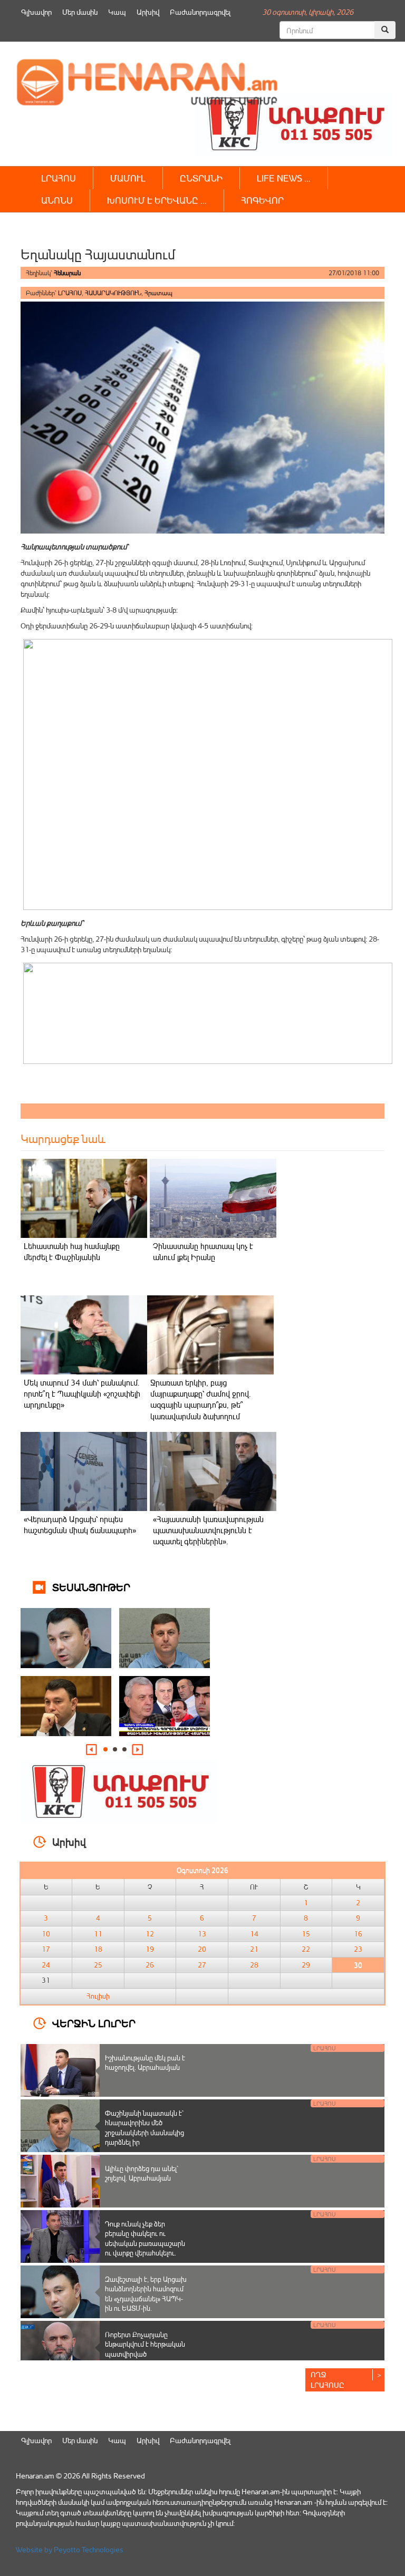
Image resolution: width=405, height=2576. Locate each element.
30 (358, 1965)
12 (150, 1934)
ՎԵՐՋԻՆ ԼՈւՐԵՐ (94, 2023)
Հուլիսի (98, 1996)
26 (150, 1965)
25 (98, 1965)
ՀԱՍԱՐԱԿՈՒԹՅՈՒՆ (113, 293)
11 (98, 1934)
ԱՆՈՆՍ (57, 200)
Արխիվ (148, 12)
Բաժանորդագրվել (200, 12)
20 (202, 1949)
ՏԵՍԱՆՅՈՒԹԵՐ (91, 1587)
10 (46, 1934)
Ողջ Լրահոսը (327, 2380)
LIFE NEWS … (284, 178)
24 (46, 1965)
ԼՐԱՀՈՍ (59, 178)
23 (358, 1949)
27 (202, 1965)
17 (46, 1949)
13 (202, 1934)
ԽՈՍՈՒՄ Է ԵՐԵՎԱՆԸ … (157, 200)
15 (306, 1934)
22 (306, 1949)
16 (358, 1934)
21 (254, 1949)
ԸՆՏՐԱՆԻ (201, 178)
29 (306, 1965)
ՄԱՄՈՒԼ (128, 178)
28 (254, 1965)
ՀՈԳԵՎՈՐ (262, 200)
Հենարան (67, 273)
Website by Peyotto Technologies (70, 2549)
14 (254, 1934)
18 (98, 1949)
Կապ (117, 12)
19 (150, 1949)
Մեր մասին (80, 12)
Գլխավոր (36, 12)
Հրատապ (158, 293)
